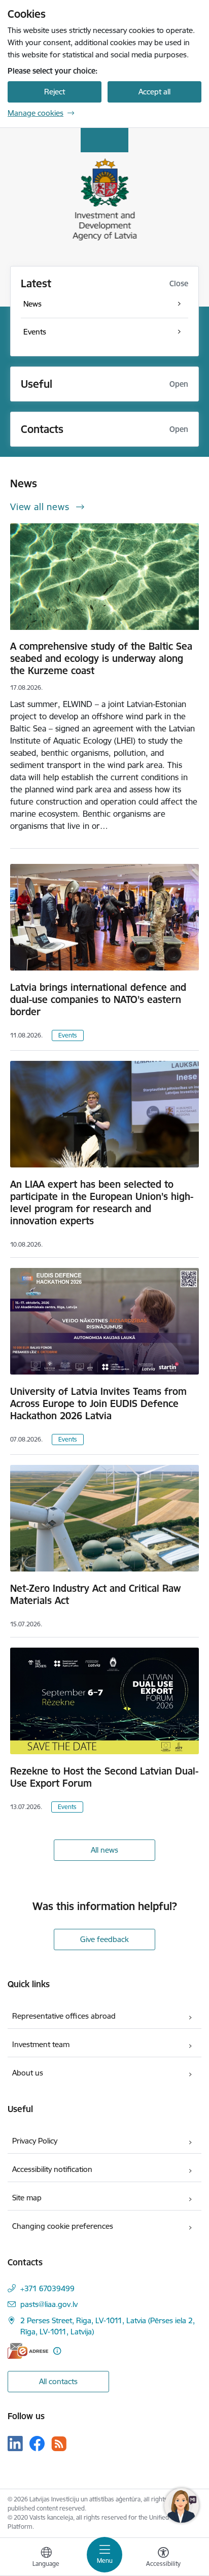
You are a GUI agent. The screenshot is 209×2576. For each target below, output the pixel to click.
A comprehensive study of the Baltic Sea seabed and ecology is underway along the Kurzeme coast (101, 658)
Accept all (154, 92)
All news (104, 1850)
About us (28, 2073)
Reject (55, 92)
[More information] (57, 2351)
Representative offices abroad (64, 2016)
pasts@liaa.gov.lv (49, 2304)
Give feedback (104, 1939)
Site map (27, 2198)
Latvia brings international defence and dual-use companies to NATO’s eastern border (98, 999)
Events (68, 1035)
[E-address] (28, 2351)
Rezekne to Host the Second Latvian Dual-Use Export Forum (104, 1777)
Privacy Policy (35, 2141)
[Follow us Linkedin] (15, 2444)
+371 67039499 (47, 2288)
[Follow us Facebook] (37, 2444)
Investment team (41, 2044)
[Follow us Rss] (59, 2444)
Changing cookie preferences (63, 2226)
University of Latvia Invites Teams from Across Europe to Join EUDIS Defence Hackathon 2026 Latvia (98, 1403)
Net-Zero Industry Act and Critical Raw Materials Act (95, 1594)
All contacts (58, 2381)
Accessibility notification (52, 2169)
